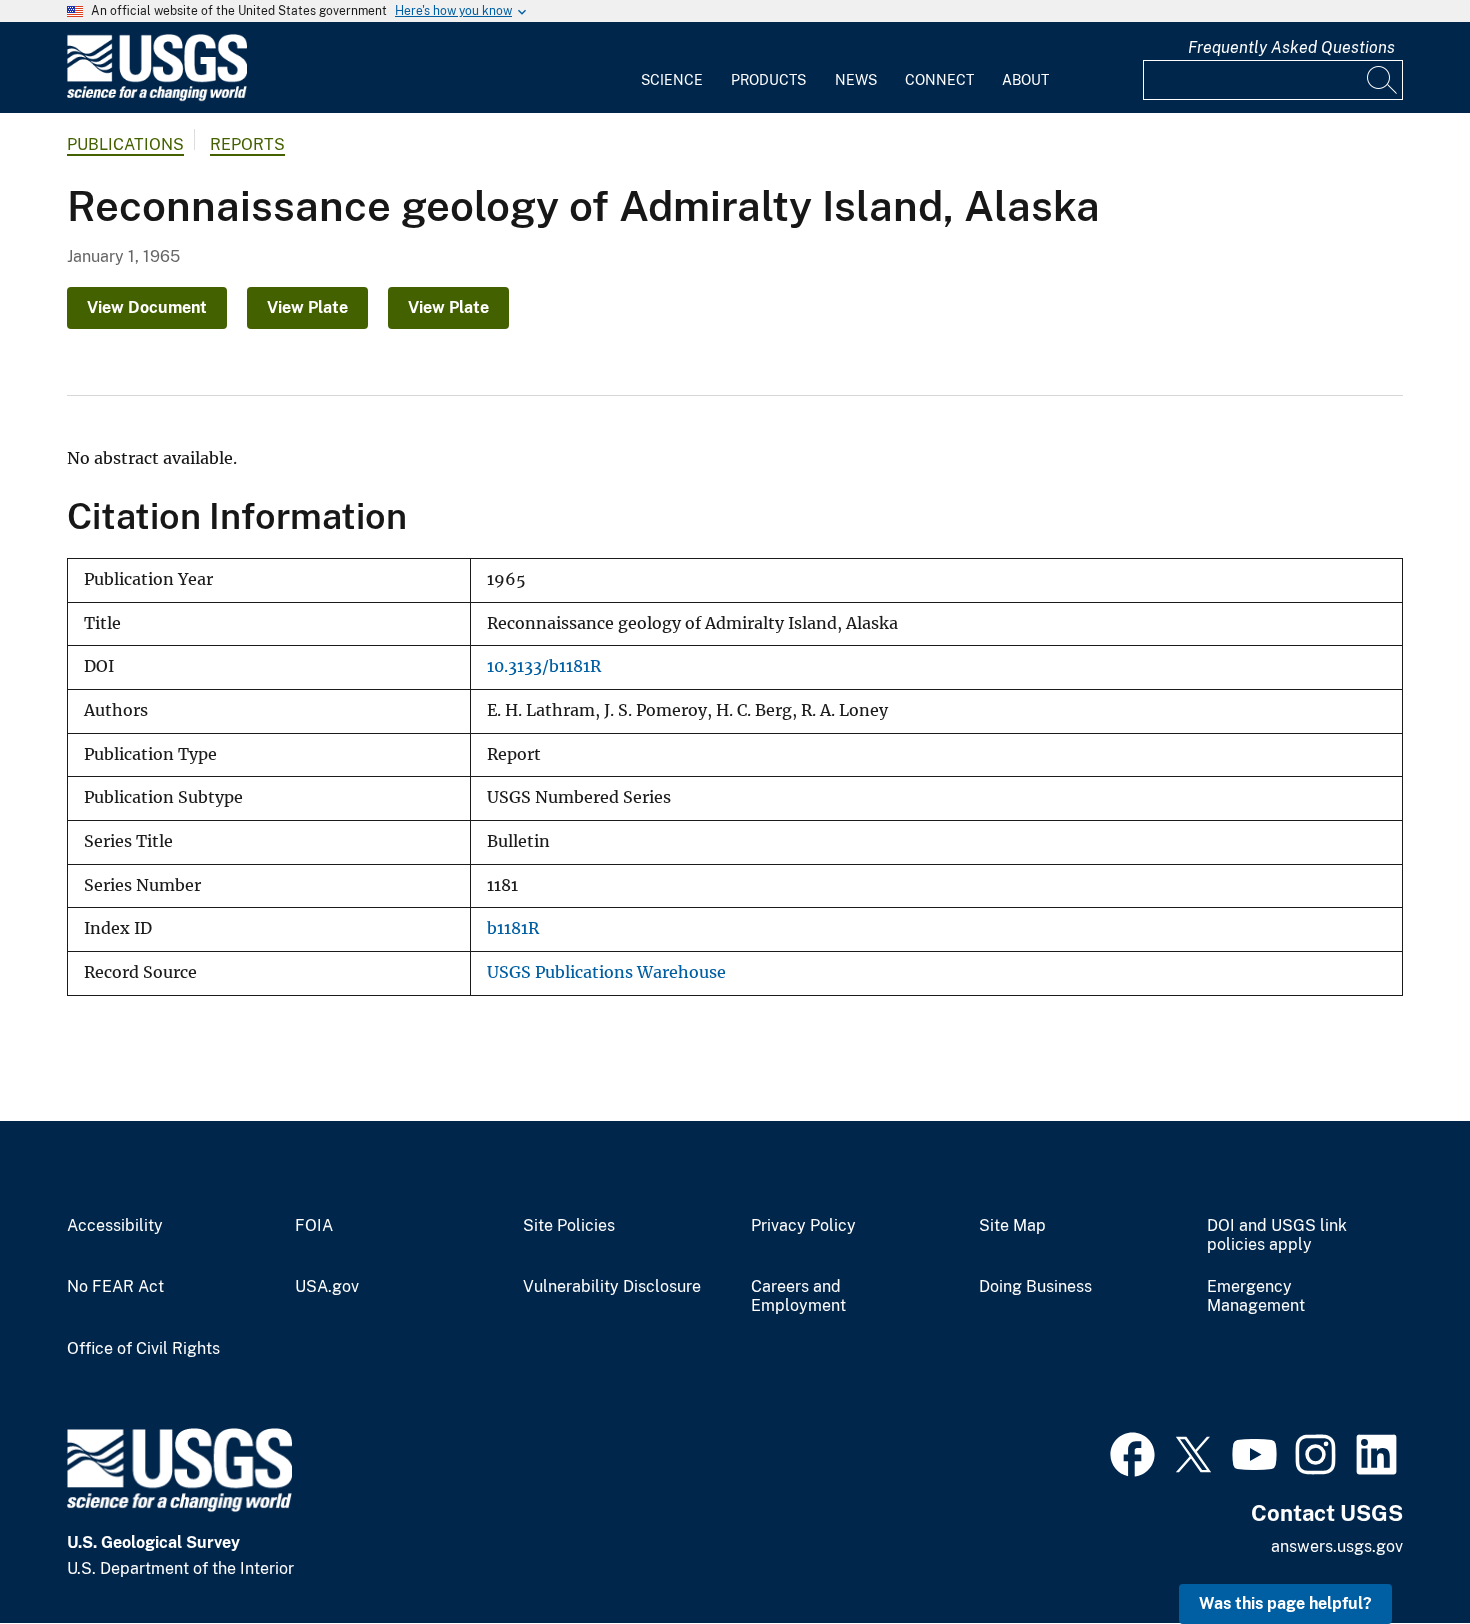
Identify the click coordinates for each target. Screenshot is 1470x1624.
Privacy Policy (803, 1226)
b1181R (513, 928)
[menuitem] (672, 68)
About (1025, 80)
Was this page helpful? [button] (1285, 1603)
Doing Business (1035, 1287)
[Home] (157, 96)
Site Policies (569, 1226)
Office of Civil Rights (143, 1349)
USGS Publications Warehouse (606, 972)
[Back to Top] (1397, 1551)
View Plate (307, 307)
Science (672, 80)
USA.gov (327, 1287)
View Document (147, 307)
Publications (125, 144)
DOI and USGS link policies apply (1277, 1235)
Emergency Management (1256, 1296)
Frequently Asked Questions (1291, 47)
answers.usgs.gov (1337, 1546)
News (856, 80)
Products (768, 80)
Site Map (1012, 1226)
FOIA (314, 1226)
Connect (939, 80)
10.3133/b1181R (544, 666)
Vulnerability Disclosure (612, 1287)
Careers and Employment (798, 1296)
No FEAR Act (115, 1287)
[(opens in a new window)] (1132, 1452)
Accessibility (115, 1226)
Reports (247, 144)
